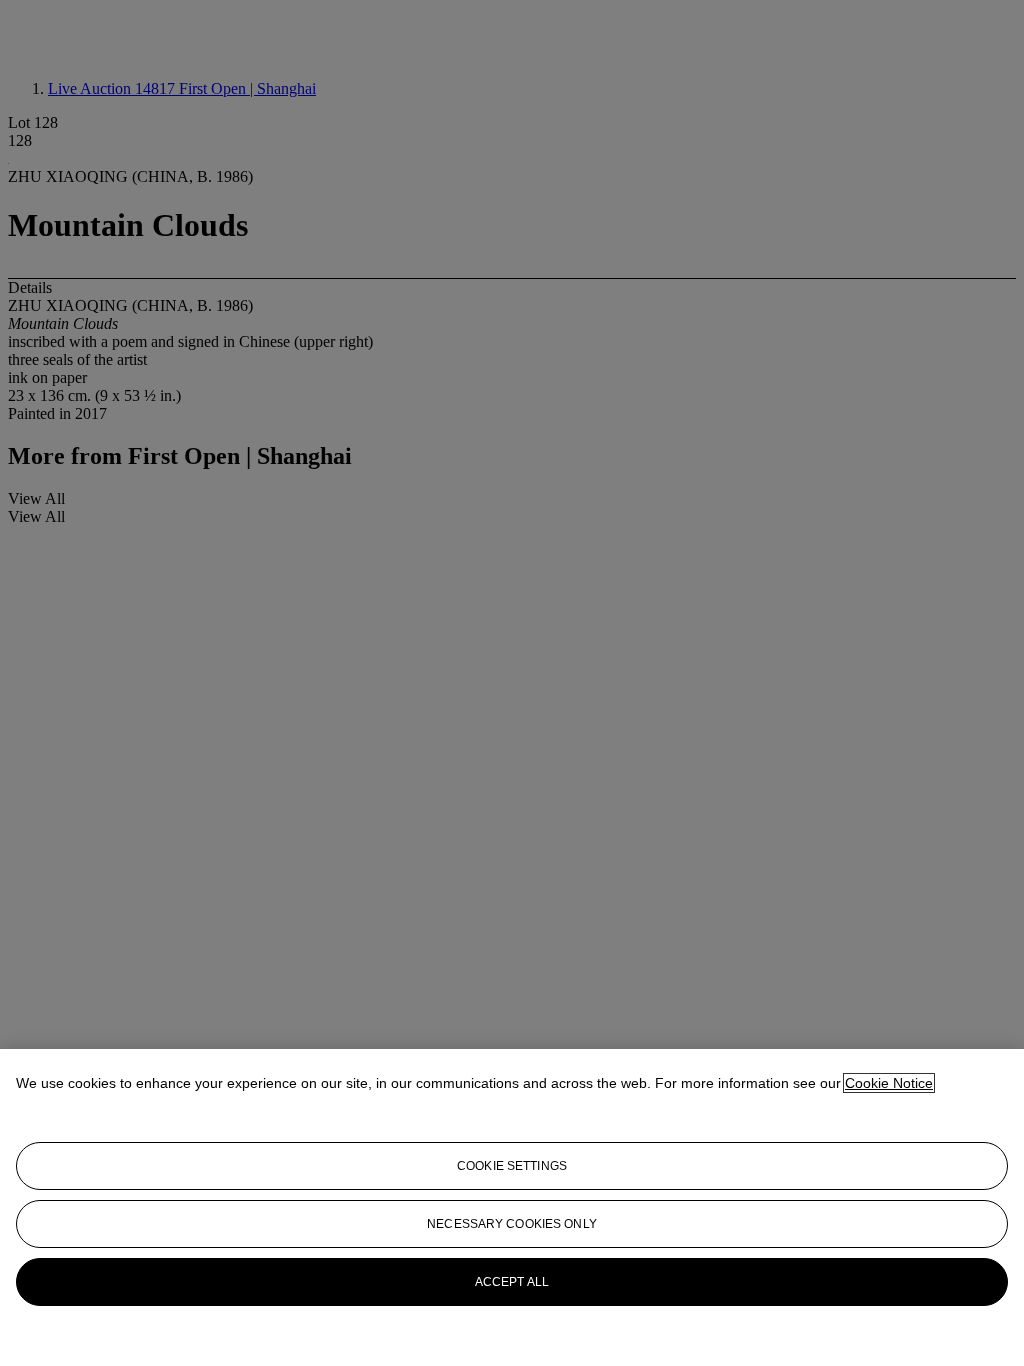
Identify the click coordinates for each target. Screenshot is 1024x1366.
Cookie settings (512, 1166)
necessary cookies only (512, 1224)
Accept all (512, 1282)
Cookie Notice (889, 1083)
